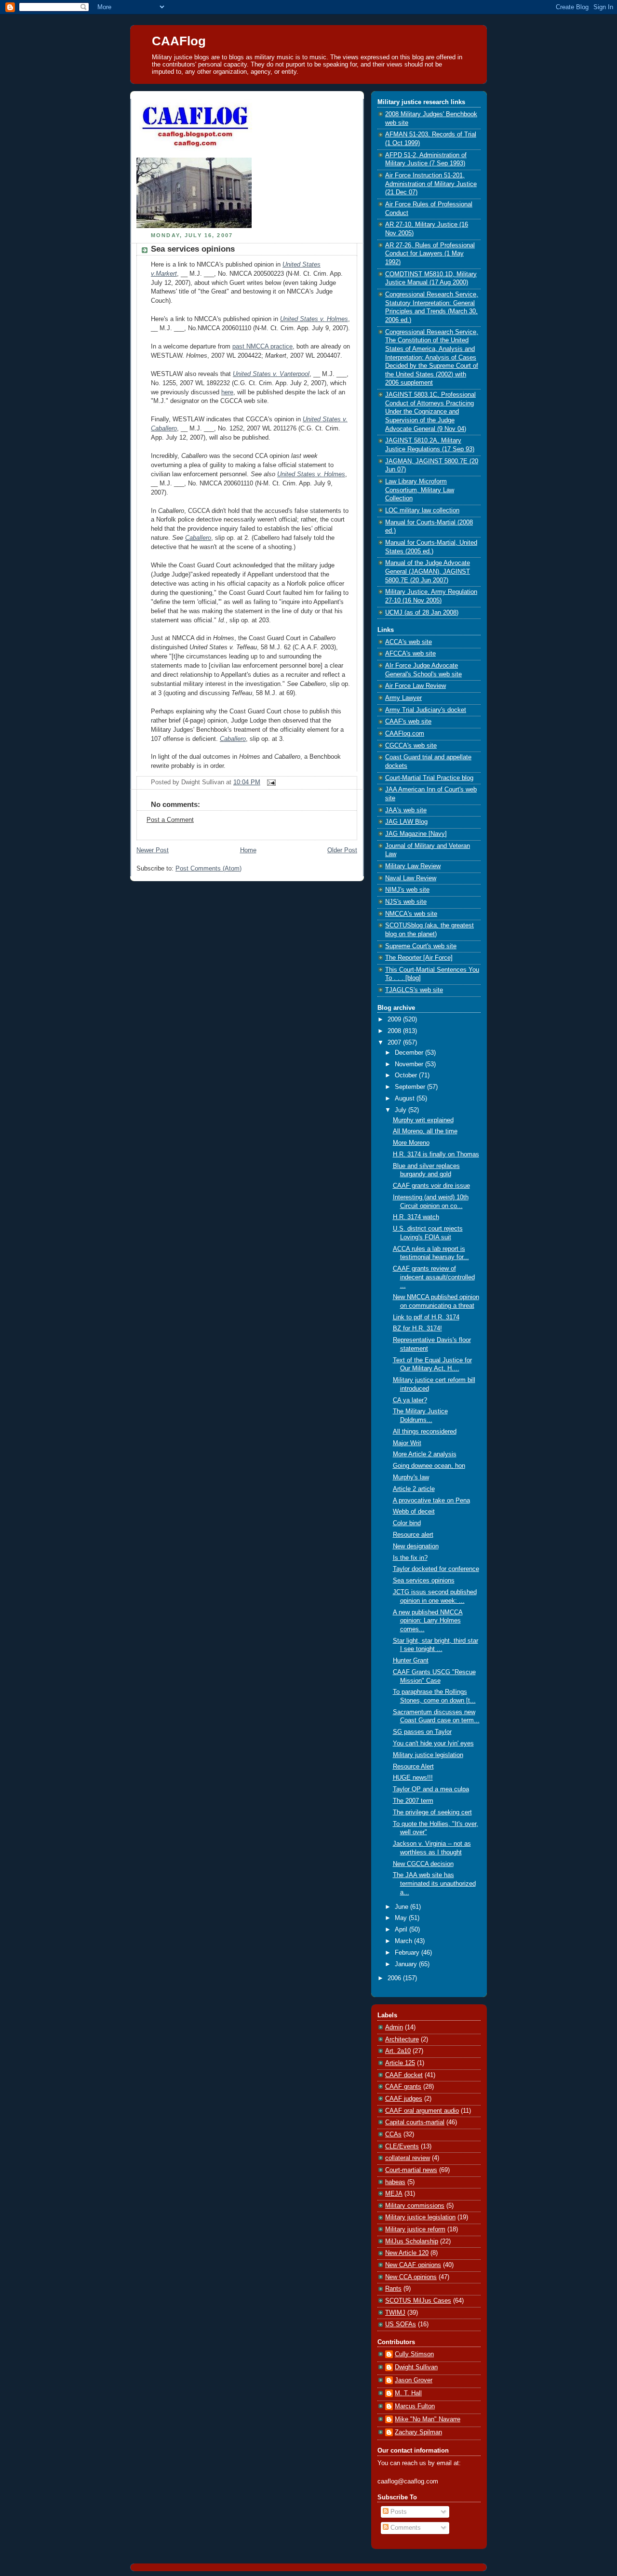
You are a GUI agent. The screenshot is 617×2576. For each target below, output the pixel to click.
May (402, 1918)
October (407, 1075)
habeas (395, 2182)
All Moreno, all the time (425, 1131)
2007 (395, 1043)
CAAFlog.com (405, 734)
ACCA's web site (409, 642)
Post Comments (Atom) (208, 869)
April (402, 1930)
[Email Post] (270, 782)
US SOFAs (401, 2324)
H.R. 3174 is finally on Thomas (436, 1154)
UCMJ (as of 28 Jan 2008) (422, 613)
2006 (395, 1978)
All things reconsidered (425, 1432)
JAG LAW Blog (406, 822)
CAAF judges (404, 2099)
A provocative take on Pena (431, 1501)
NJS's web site (406, 902)
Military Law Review (413, 866)
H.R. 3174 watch (416, 1217)
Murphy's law (411, 1477)
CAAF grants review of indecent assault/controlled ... (434, 1277)
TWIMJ (395, 2313)
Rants (393, 2289)
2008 (395, 1031)
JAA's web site (406, 810)
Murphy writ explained (423, 1120)
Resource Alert (413, 1767)
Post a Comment (170, 820)
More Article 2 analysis (425, 1454)
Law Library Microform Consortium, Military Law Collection (420, 490)
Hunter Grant (411, 1661)
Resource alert (413, 1535)
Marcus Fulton (415, 2406)
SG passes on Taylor (422, 1732)
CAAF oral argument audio (422, 2111)
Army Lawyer (403, 698)
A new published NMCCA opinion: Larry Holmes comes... (428, 1621)
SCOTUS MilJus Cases (418, 2301)
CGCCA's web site (411, 746)
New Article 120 (407, 2253)
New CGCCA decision (423, 1864)
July (402, 1110)
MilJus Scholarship (412, 2241)
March (404, 1941)
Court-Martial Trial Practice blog (429, 778)
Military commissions (415, 2206)
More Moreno (411, 1143)
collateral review (408, 2158)
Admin (394, 2027)
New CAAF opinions (413, 2265)
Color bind (407, 1523)
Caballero (198, 538)
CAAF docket (404, 2075)
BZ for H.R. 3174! (417, 1328)
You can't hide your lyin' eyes (433, 1744)
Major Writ (407, 1443)
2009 (395, 1020)
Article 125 (400, 2063)
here (227, 392)
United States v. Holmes (314, 319)
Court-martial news (411, 2170)
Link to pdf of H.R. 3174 (426, 1317)
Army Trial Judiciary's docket (426, 710)
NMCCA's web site (411, 914)
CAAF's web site (408, 722)
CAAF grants (403, 2087)
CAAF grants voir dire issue (431, 1186)
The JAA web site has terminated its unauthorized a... (434, 1884)
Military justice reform (415, 2229)
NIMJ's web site (407, 890)
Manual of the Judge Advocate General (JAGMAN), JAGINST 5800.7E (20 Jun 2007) (428, 571)
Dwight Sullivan (416, 2367)
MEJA (394, 2194)
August (406, 1099)
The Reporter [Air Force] (419, 958)
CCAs (393, 2134)
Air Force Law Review (416, 686)
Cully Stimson (414, 2354)
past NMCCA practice (262, 347)
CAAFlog (179, 41)
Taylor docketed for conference (436, 1569)
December (410, 1053)
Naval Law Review (411, 878)
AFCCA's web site (410, 654)
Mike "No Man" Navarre (428, 2419)
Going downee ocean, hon (429, 1466)
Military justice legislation (428, 1755)
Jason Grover (414, 2380)
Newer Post (153, 850)
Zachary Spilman (418, 2432)
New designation (416, 1546)
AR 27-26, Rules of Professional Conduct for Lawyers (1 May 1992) (430, 254)
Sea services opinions (193, 249)
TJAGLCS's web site (414, 990)
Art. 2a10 (398, 2051)
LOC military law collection (422, 510)
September (411, 1087)
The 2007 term (413, 1801)
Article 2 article (414, 1489)
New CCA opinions (411, 2277)
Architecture (402, 2039)
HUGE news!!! (413, 1778)
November (410, 1064)
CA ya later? (410, 1400)
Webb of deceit (414, 1512)
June (402, 1907)
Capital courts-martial (415, 2122)
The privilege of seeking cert (432, 1812)
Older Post (342, 850)
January (407, 1964)
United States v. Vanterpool (271, 374)
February (408, 1953)
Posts (398, 2512)
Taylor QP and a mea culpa (431, 1789)
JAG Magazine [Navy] (416, 834)
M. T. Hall (408, 2393)
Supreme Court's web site (421, 946)
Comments (405, 2528)
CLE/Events (402, 2147)
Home (248, 850)
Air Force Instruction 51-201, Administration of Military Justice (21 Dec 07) (431, 184)
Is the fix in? (410, 1558)
